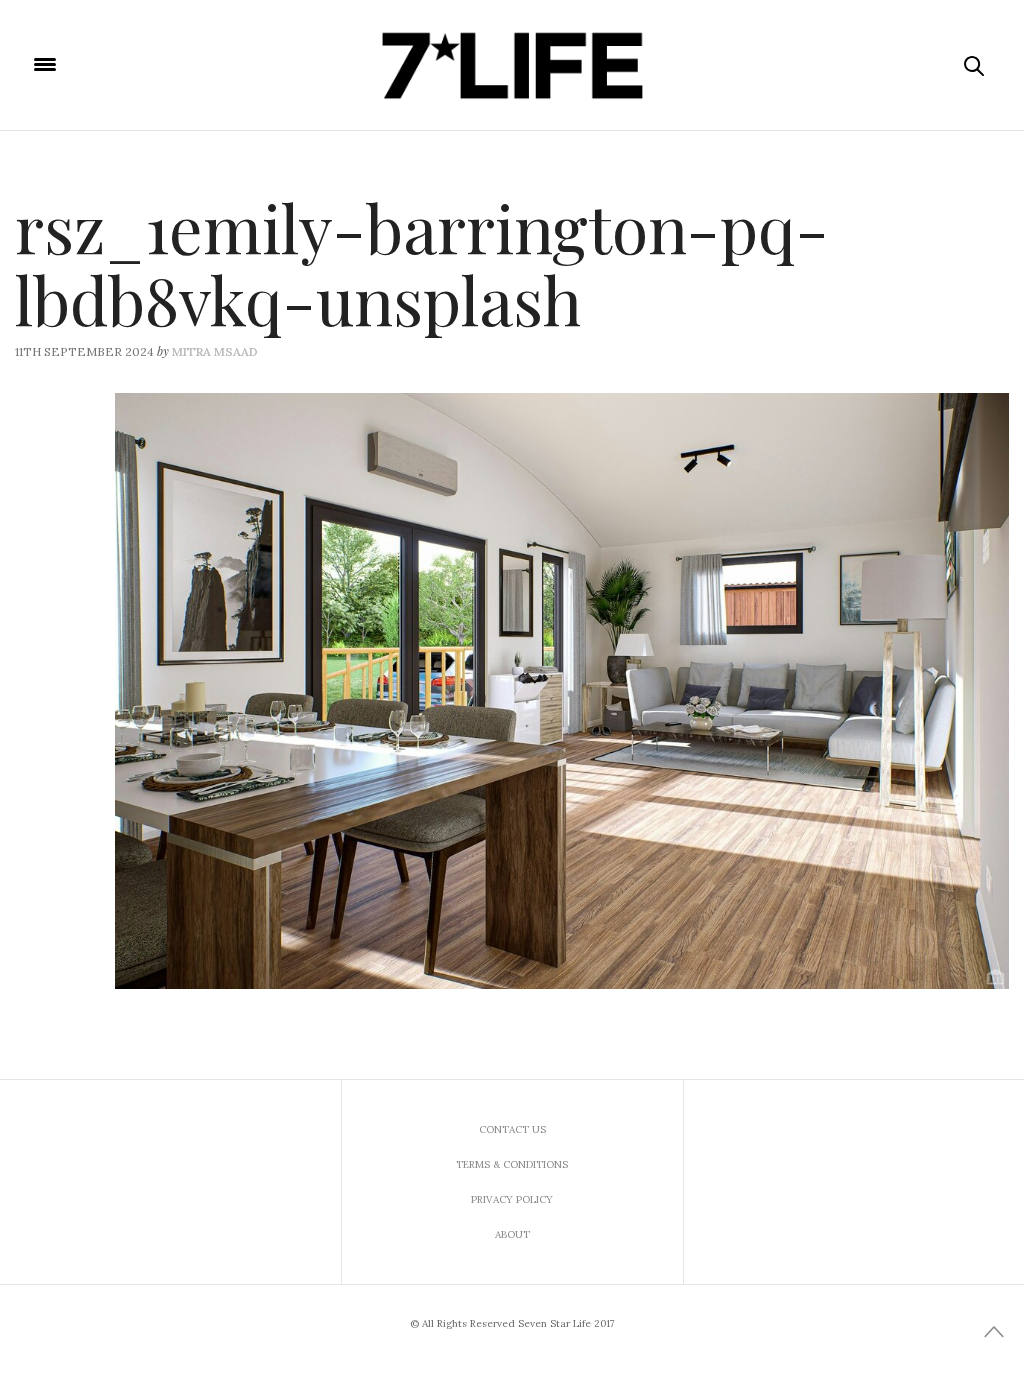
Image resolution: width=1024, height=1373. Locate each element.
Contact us (512, 1129)
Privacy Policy (512, 1199)
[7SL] (511, 65)
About (512, 1234)
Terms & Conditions (512, 1164)
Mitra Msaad (215, 351)
